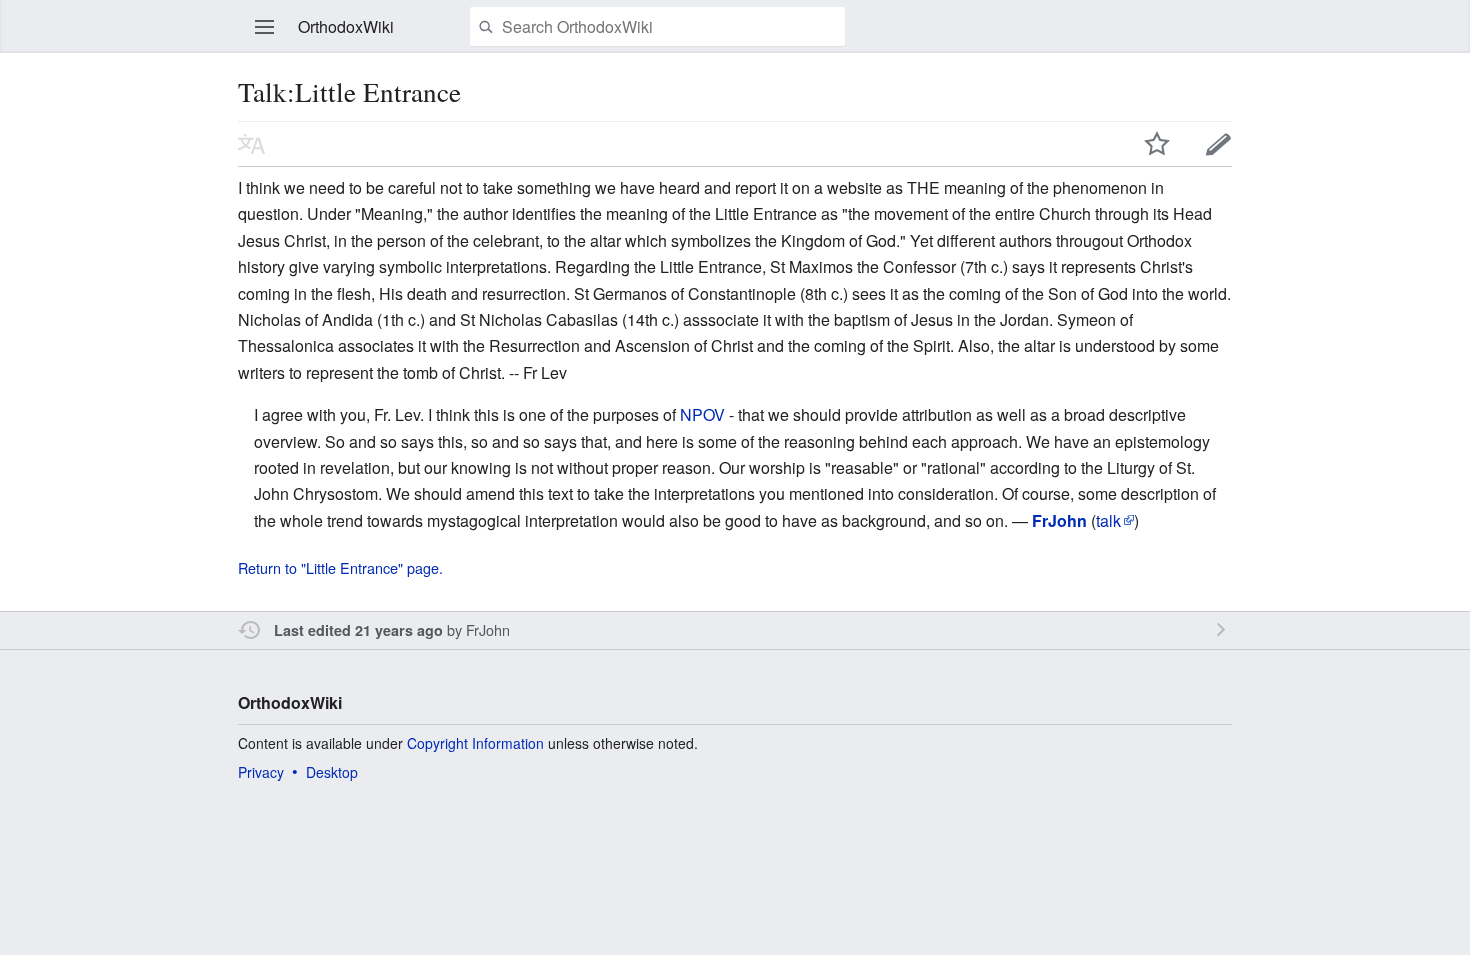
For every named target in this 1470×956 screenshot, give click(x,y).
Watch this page (1157, 144)
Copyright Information (475, 743)
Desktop (332, 772)
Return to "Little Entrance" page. (340, 567)
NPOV (702, 414)
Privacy (261, 772)
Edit (1219, 144)
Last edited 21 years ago (358, 630)
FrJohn (488, 629)
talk (1108, 520)
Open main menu (265, 27)
